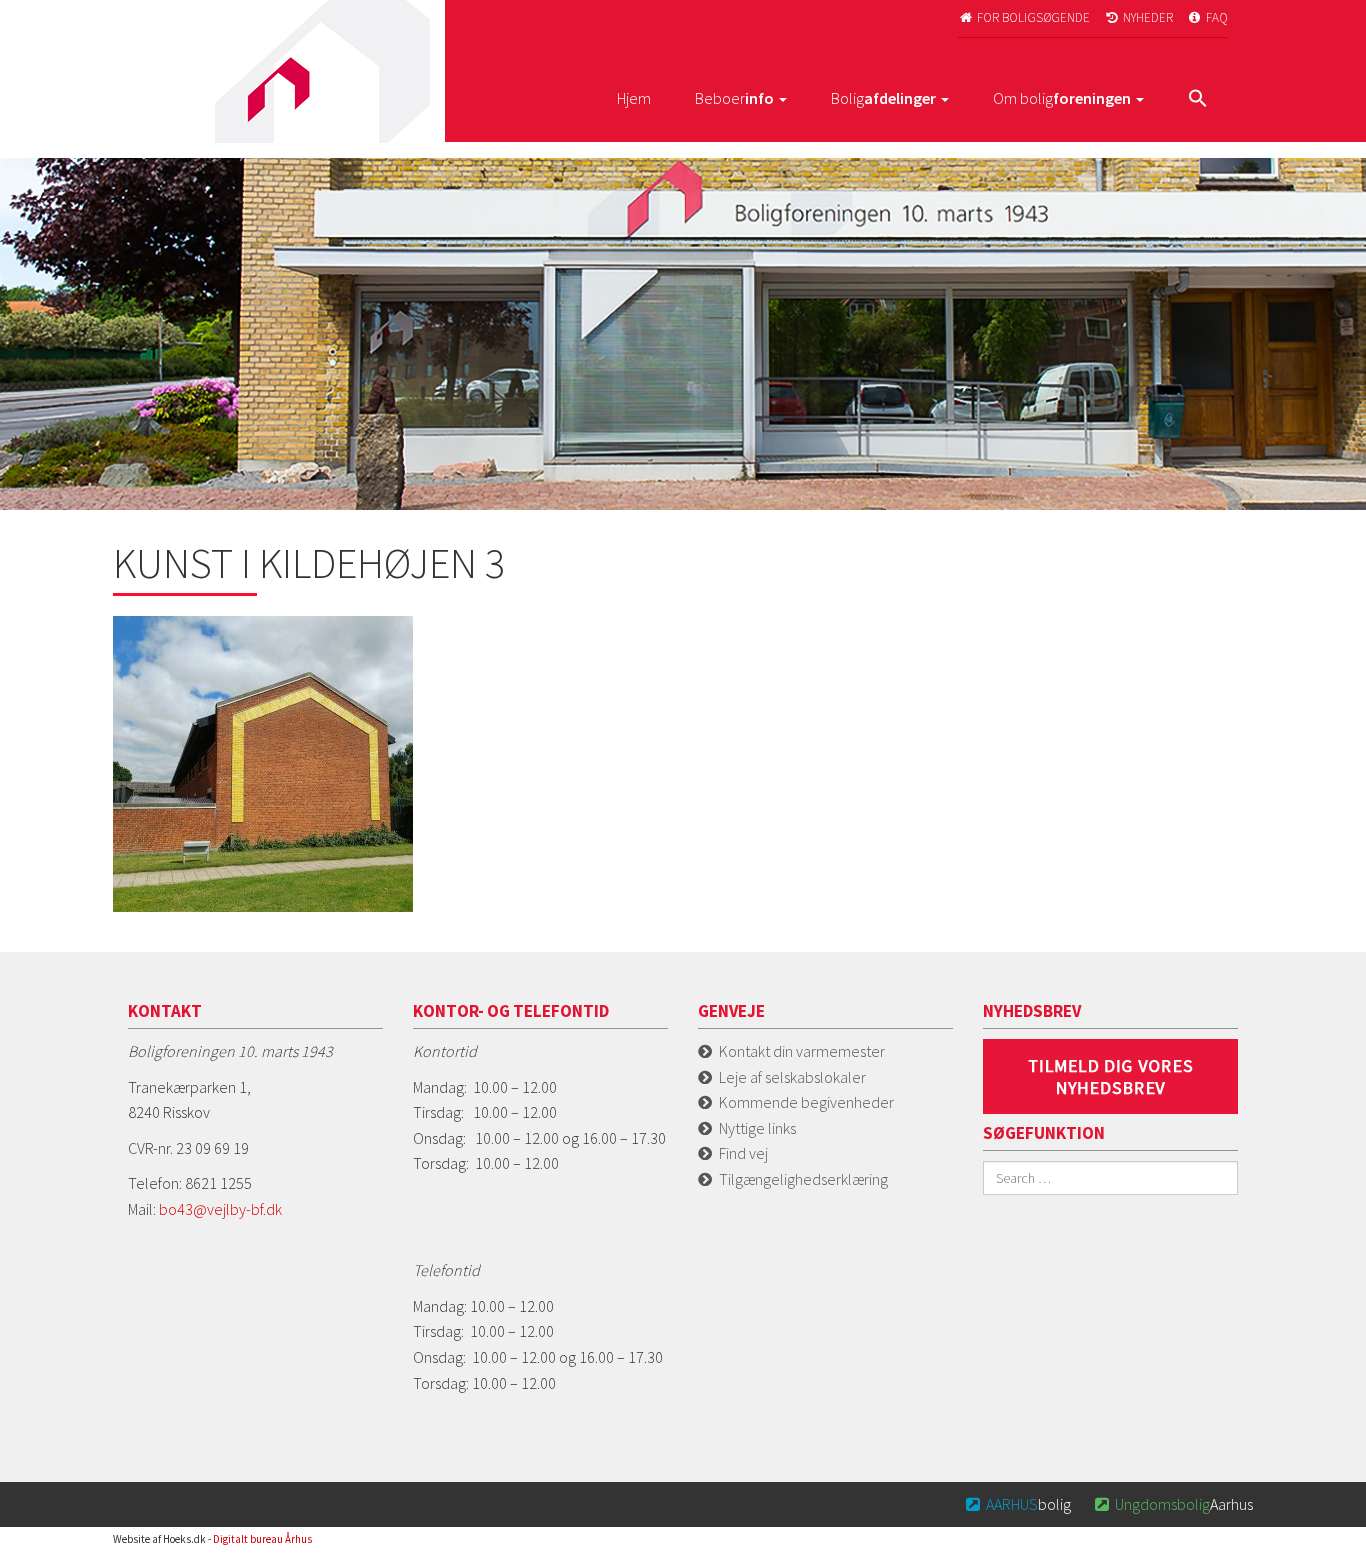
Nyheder (1139, 17)
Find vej (743, 1153)
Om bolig (1062, 98)
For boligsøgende (1025, 17)
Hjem (634, 98)
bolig (1018, 1504)
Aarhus (1174, 1504)
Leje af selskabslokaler (792, 1077)
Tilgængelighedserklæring (803, 1179)
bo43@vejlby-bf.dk (220, 1209)
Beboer (734, 98)
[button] (1198, 100)
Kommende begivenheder (806, 1102)
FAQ (1208, 17)
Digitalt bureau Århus (262, 1539)
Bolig (883, 98)
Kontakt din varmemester (802, 1051)
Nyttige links (757, 1128)
